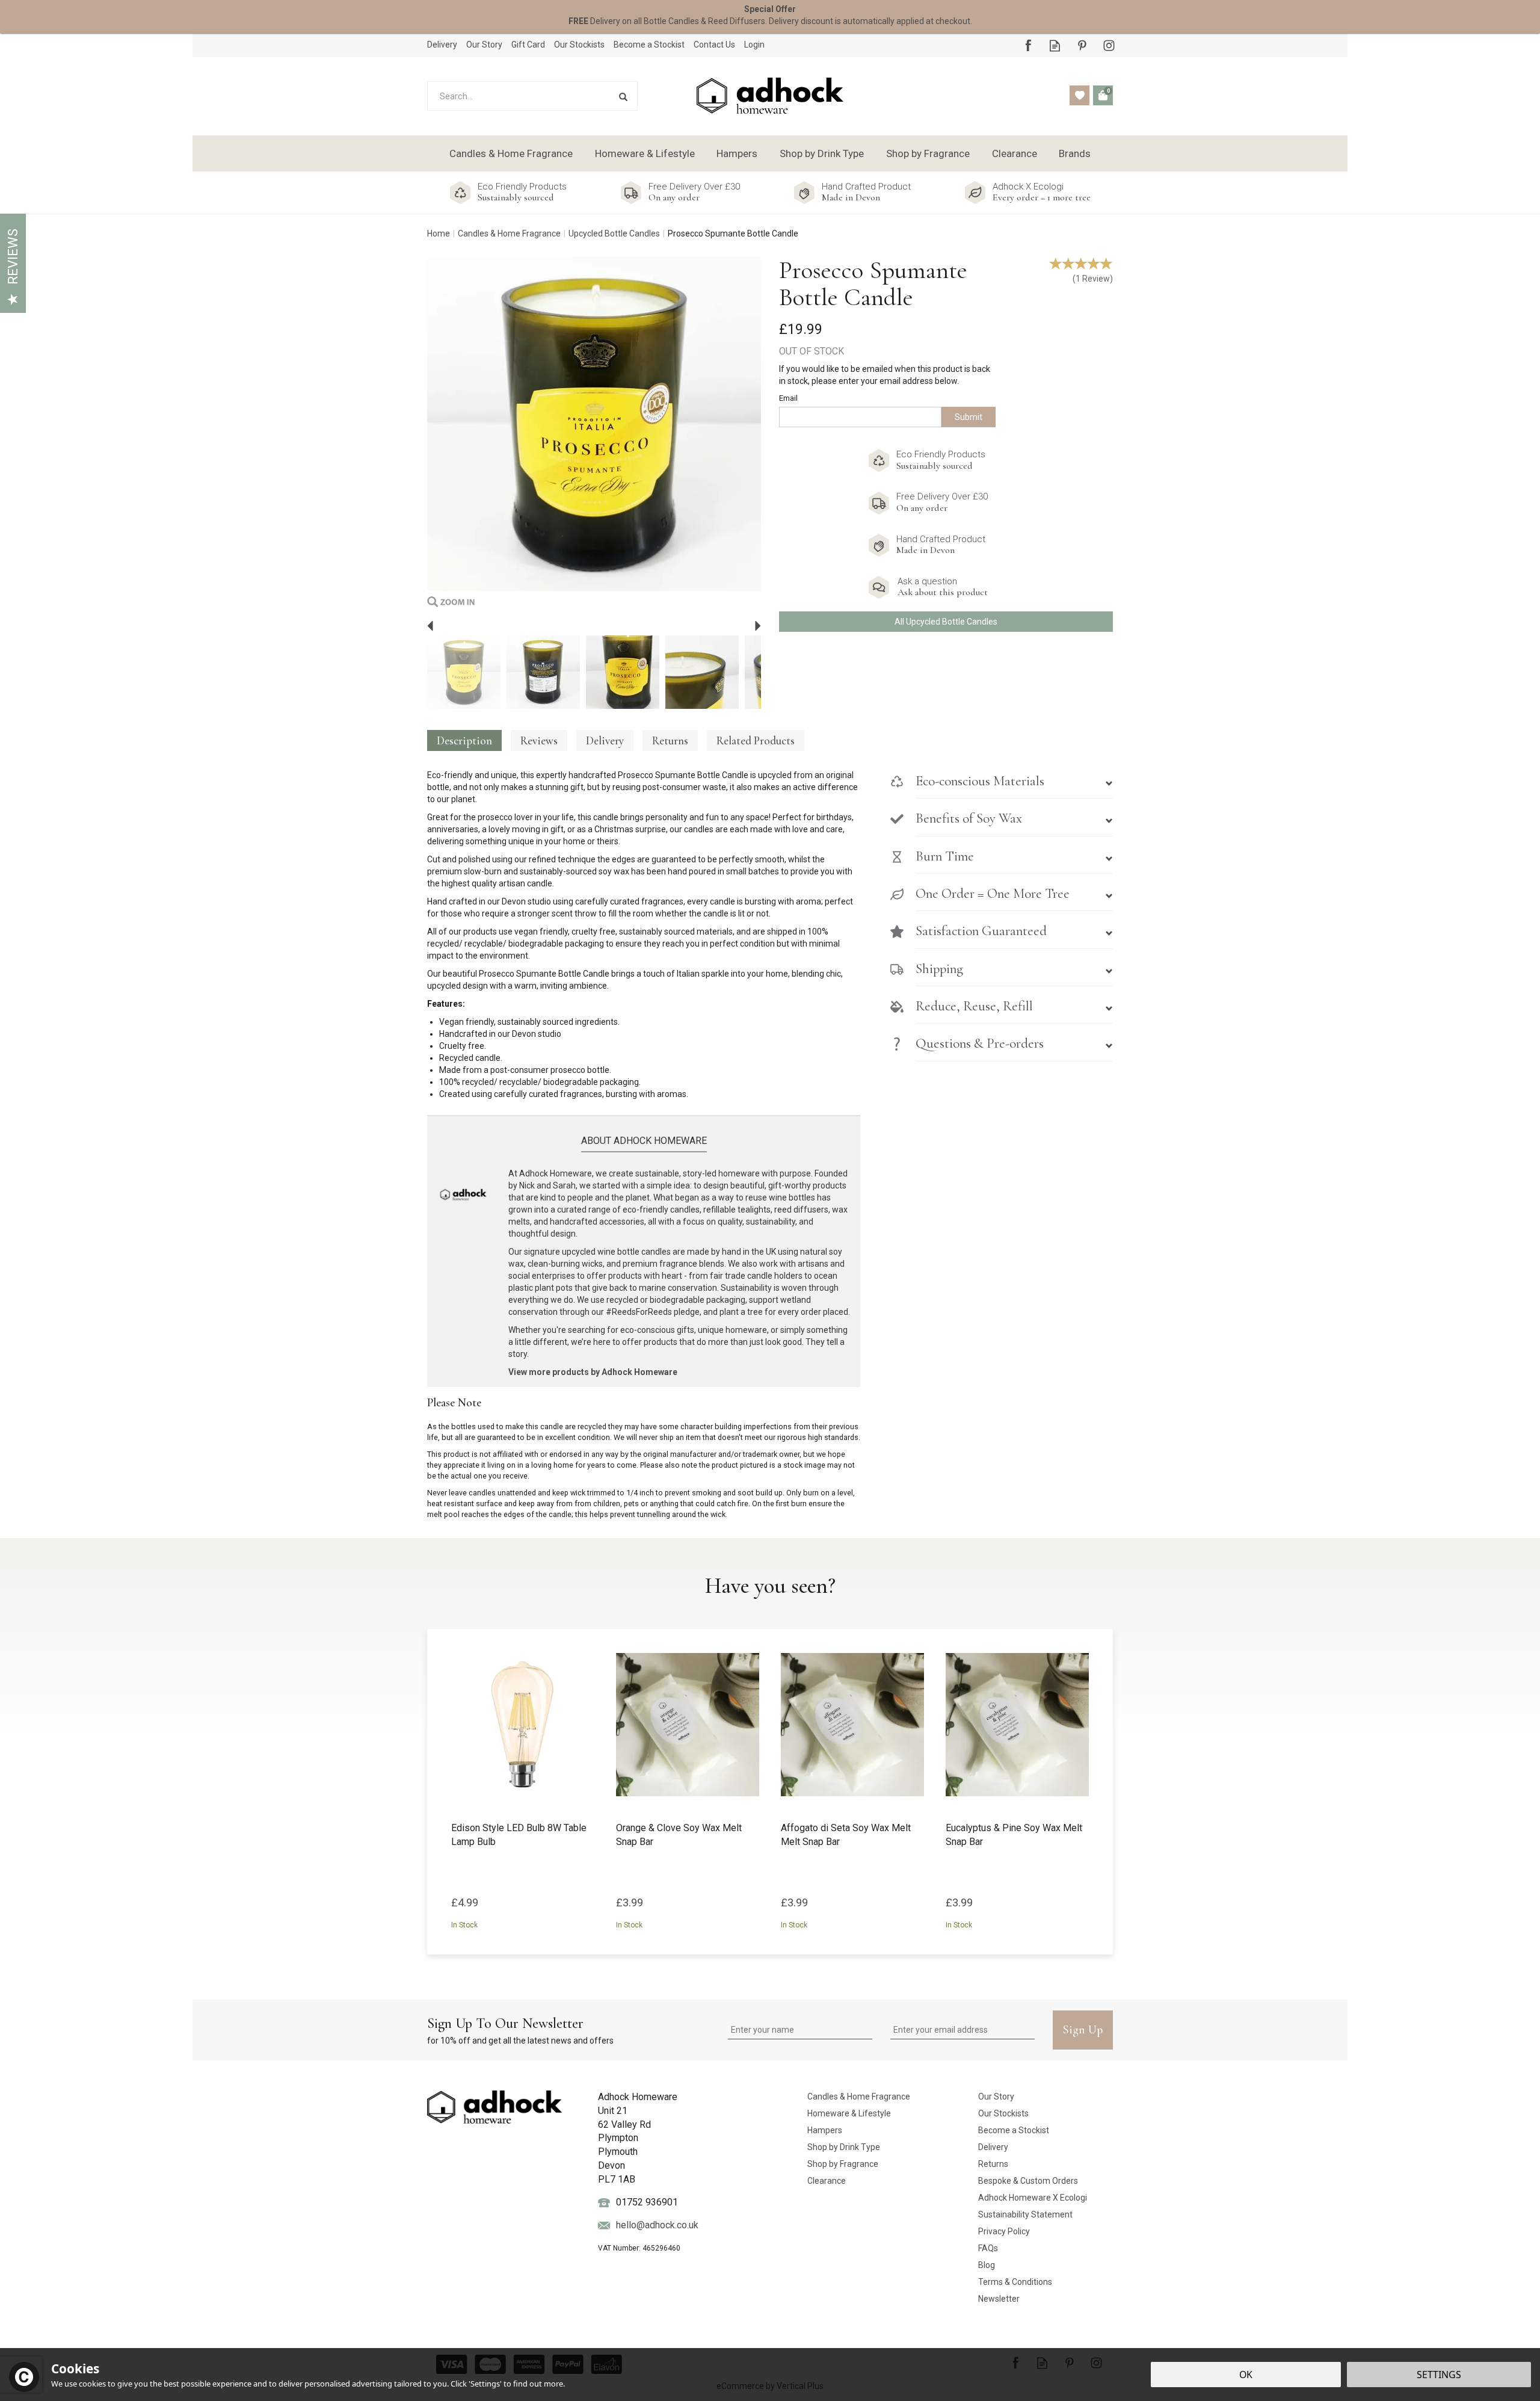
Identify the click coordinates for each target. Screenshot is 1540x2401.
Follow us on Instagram (1109, 45)
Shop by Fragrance (843, 2164)
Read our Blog (1055, 45)
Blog (987, 2265)
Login (754, 45)
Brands (1075, 153)
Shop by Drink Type (844, 2147)
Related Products (756, 740)
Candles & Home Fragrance (859, 2097)
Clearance (827, 2181)
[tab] (1002, 788)
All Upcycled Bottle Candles (946, 622)
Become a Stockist (1014, 2130)
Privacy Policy (1004, 2231)
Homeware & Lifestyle (849, 2113)
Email (788, 398)
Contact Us (714, 45)
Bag (1103, 95)
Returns (670, 740)
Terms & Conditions (1015, 2282)
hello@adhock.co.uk (657, 2225)
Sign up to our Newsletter (520, 2030)
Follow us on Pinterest (1082, 45)
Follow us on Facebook (1028, 45)
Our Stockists (1003, 2113)
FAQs (988, 2248)
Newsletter (999, 2299)
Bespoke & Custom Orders (1028, 2181)
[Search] (623, 96)
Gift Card (528, 45)
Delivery (605, 740)
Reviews (13, 257)
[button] (1002, 788)
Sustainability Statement (1025, 2214)
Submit (969, 417)
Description (464, 740)
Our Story (996, 2097)
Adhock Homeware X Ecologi (1033, 2198)
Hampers (825, 2130)
